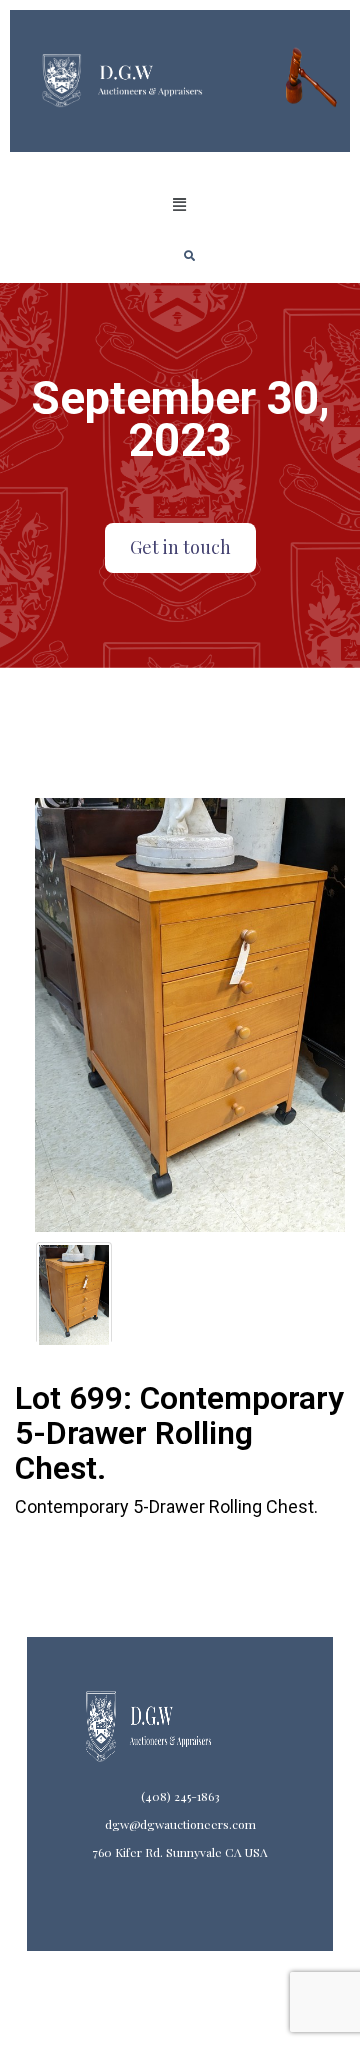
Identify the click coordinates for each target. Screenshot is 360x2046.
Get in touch (180, 547)
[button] (180, 205)
